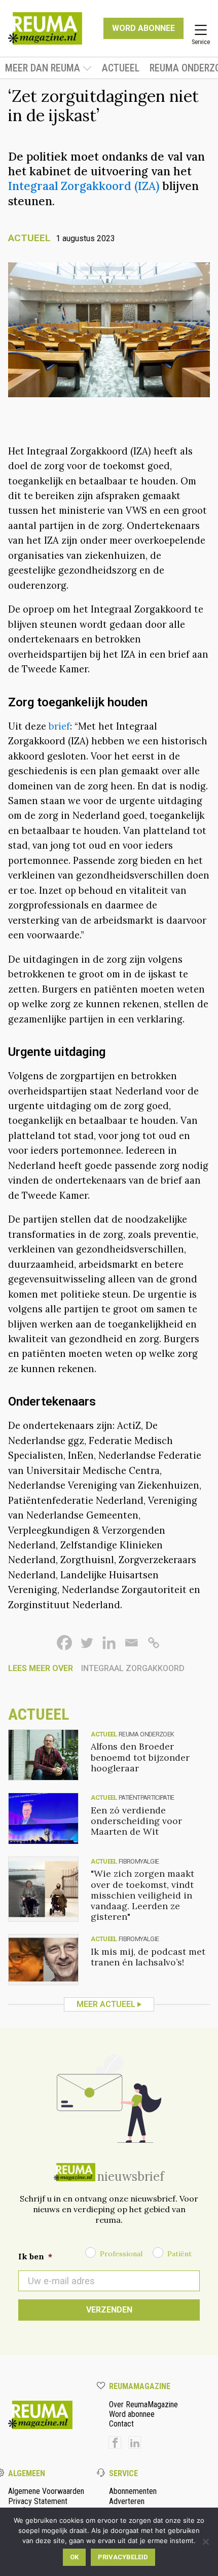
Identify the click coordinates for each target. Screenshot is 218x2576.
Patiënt (179, 2254)
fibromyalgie (139, 1861)
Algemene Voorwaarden (46, 2491)
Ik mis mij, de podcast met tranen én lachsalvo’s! (148, 1957)
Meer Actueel (106, 2004)
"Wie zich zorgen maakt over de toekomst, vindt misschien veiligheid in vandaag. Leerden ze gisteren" (142, 1895)
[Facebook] (64, 1643)
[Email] (131, 1643)
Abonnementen (133, 2491)
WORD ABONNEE (143, 28)
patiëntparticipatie (147, 1797)
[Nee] (205, 2542)
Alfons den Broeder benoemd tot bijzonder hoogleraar (140, 1757)
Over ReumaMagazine (143, 2404)
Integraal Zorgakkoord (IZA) (84, 186)
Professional (121, 2254)
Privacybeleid (123, 2557)
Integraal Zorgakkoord (133, 1668)
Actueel (121, 68)
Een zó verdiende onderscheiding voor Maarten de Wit (136, 1821)
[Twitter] (87, 1643)
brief (58, 726)
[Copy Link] (154, 1643)
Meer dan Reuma (43, 68)
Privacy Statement (38, 2501)
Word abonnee (132, 2414)
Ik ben (35, 2256)
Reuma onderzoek (146, 1734)
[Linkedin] (109, 1643)
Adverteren (127, 2501)
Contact (121, 2424)
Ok (74, 2557)
